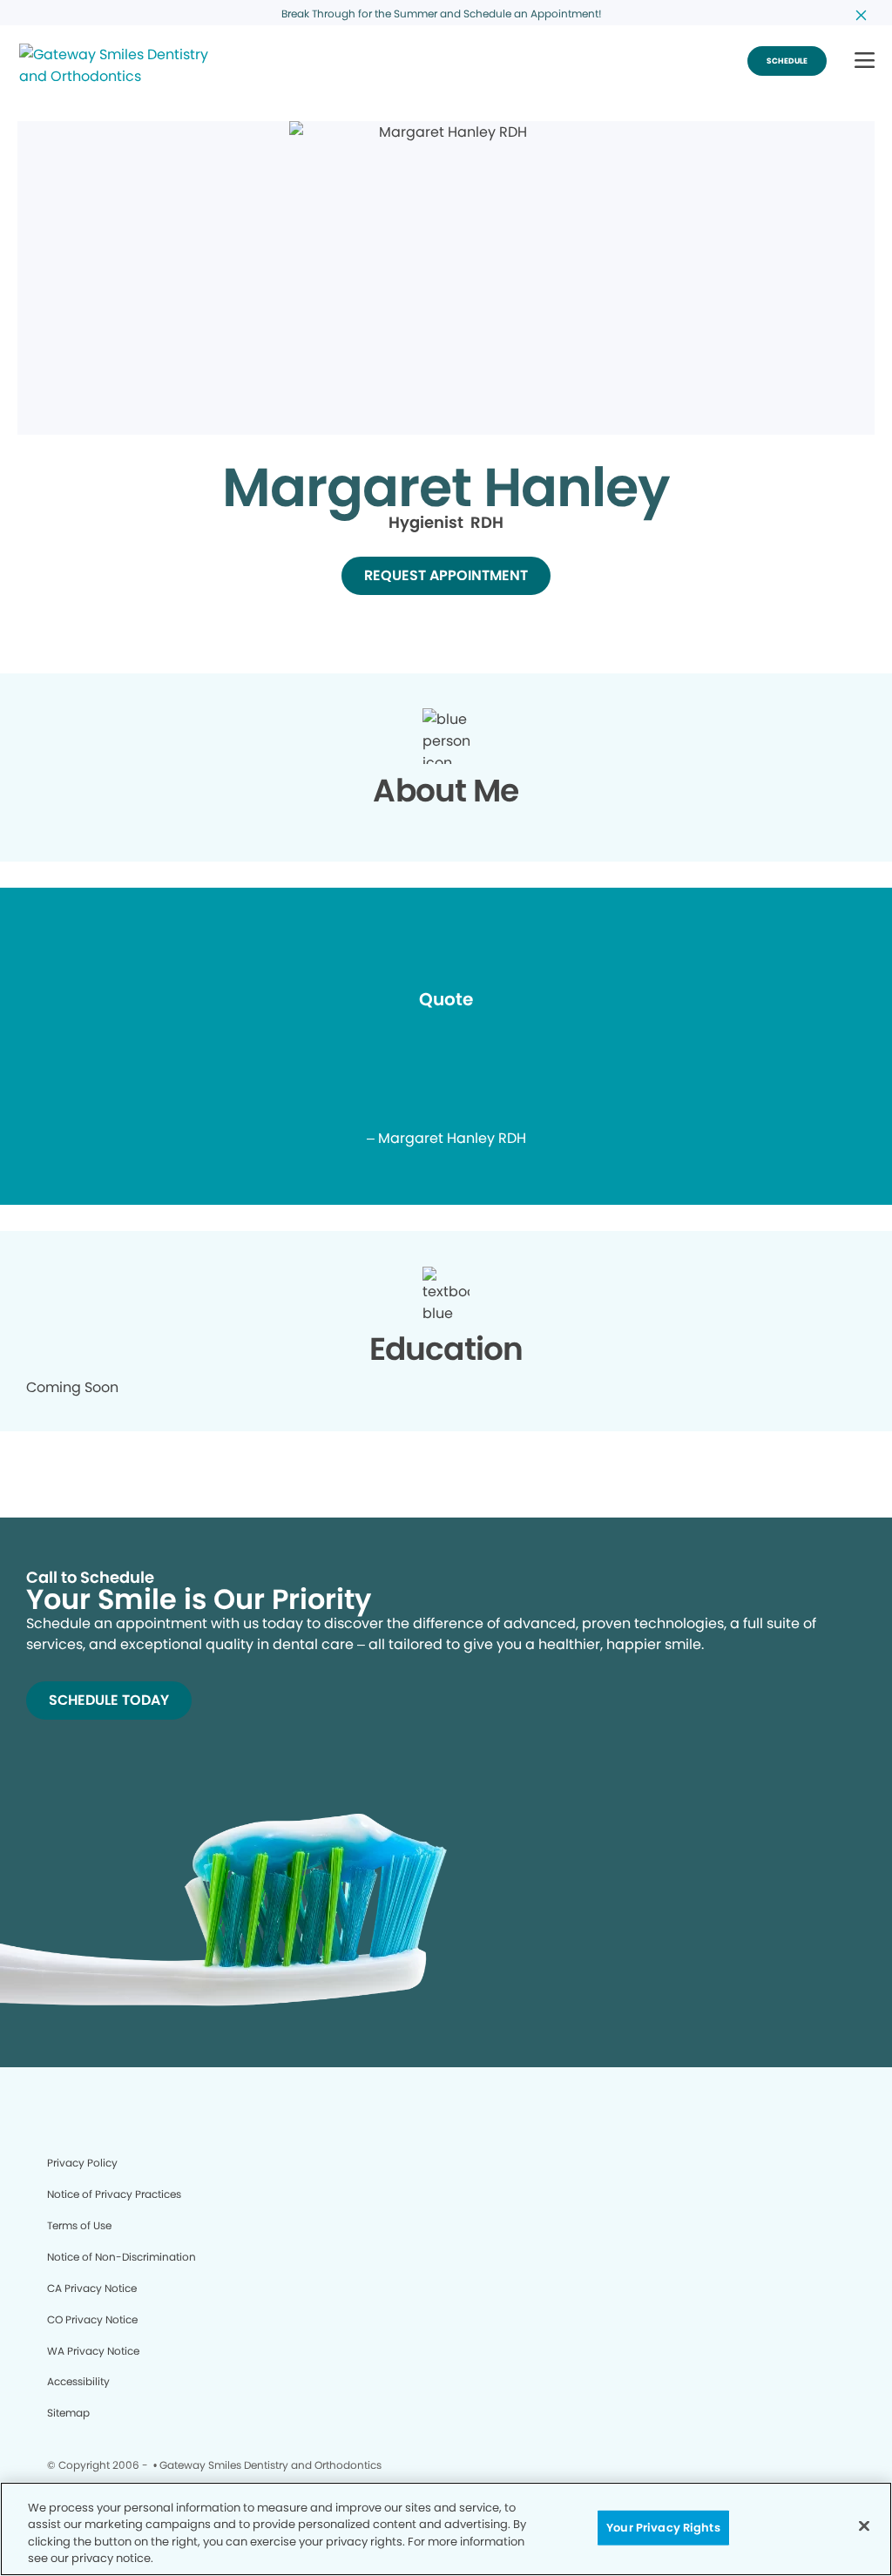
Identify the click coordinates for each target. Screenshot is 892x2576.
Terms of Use (79, 2225)
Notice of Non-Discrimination (122, 2257)
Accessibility (78, 2381)
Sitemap (68, 2413)
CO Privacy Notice (92, 2319)
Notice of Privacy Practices (114, 2194)
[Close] (864, 2525)
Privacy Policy (82, 2163)
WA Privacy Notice (93, 2351)
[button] (865, 61)
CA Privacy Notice (92, 2288)
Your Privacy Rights (663, 2528)
